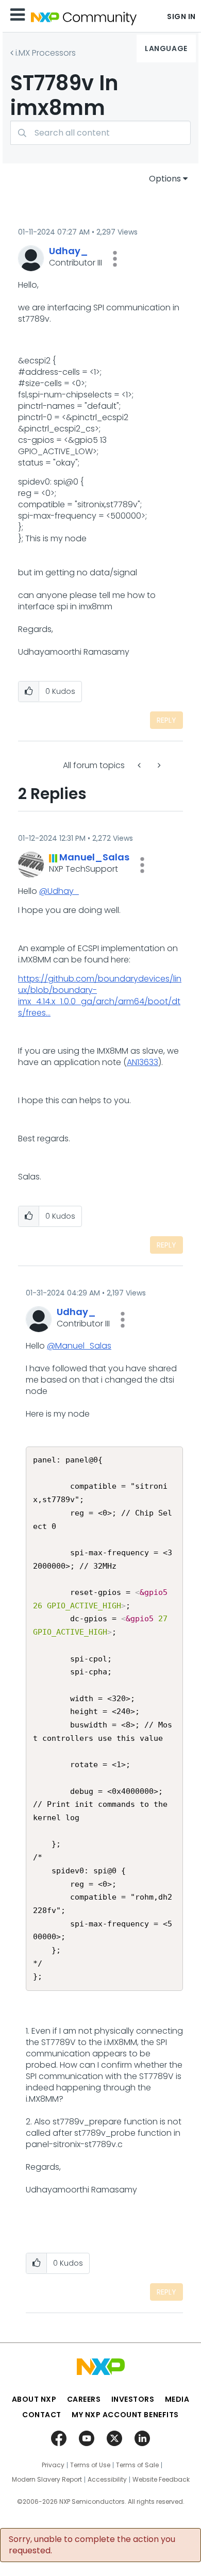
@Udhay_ (59, 891)
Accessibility (107, 2480)
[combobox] (100, 133)
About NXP (34, 2399)
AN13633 (143, 1062)
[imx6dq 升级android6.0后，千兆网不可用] (158, 765)
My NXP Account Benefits (125, 2415)
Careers (84, 2399)
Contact (42, 2415)
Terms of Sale (137, 2465)
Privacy (53, 2465)
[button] (115, 259)
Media (177, 2399)
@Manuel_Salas (79, 1346)
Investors (133, 2399)
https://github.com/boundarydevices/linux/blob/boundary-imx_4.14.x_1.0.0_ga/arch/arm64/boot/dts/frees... (100, 996)
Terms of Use (90, 2465)
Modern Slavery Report (47, 2480)
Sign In (181, 16)
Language (166, 48)
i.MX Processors (46, 53)
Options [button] (165, 179)
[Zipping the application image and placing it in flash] (140, 765)
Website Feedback (161, 2480)
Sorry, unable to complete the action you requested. (92, 2545)
